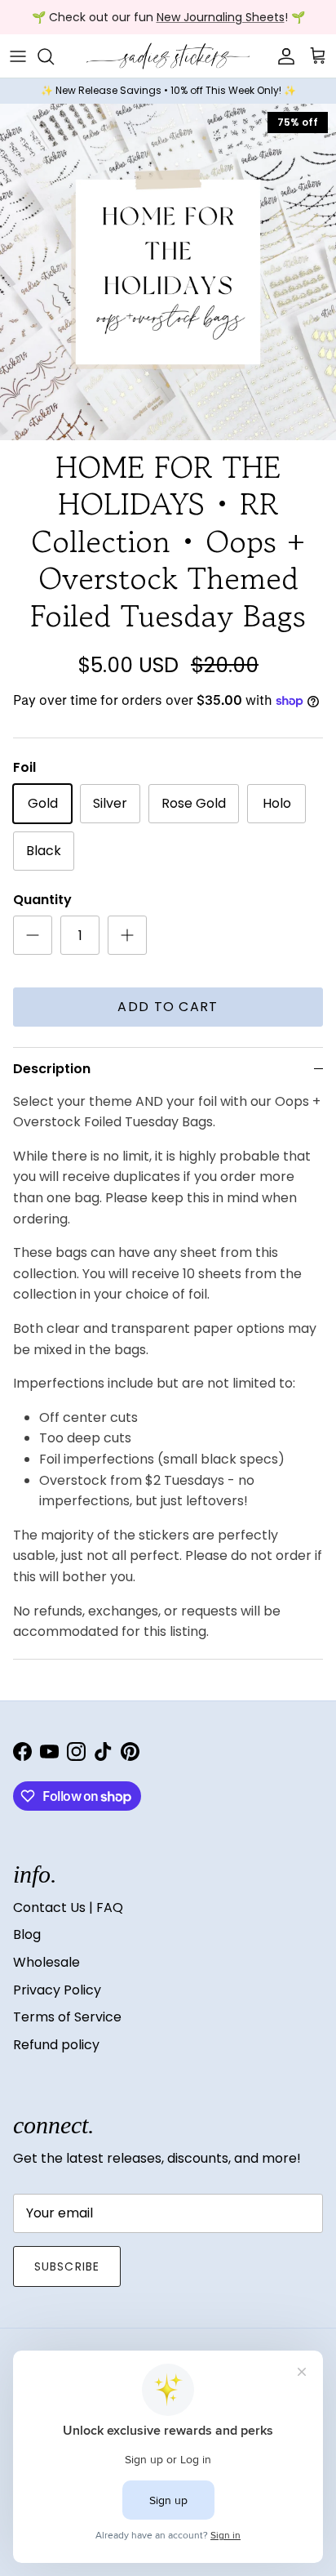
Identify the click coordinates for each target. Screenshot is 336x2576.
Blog (27, 1934)
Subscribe (67, 2266)
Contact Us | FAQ (68, 1907)
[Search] (54, 56)
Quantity (42, 900)
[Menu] (18, 56)
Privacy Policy (57, 1990)
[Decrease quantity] (33, 935)
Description (52, 1069)
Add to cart (168, 1007)
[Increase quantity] (127, 935)
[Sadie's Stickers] (168, 56)
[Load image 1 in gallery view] (168, 272)
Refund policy (56, 2045)
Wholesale (46, 1962)
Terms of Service (67, 2017)
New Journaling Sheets (221, 17)
